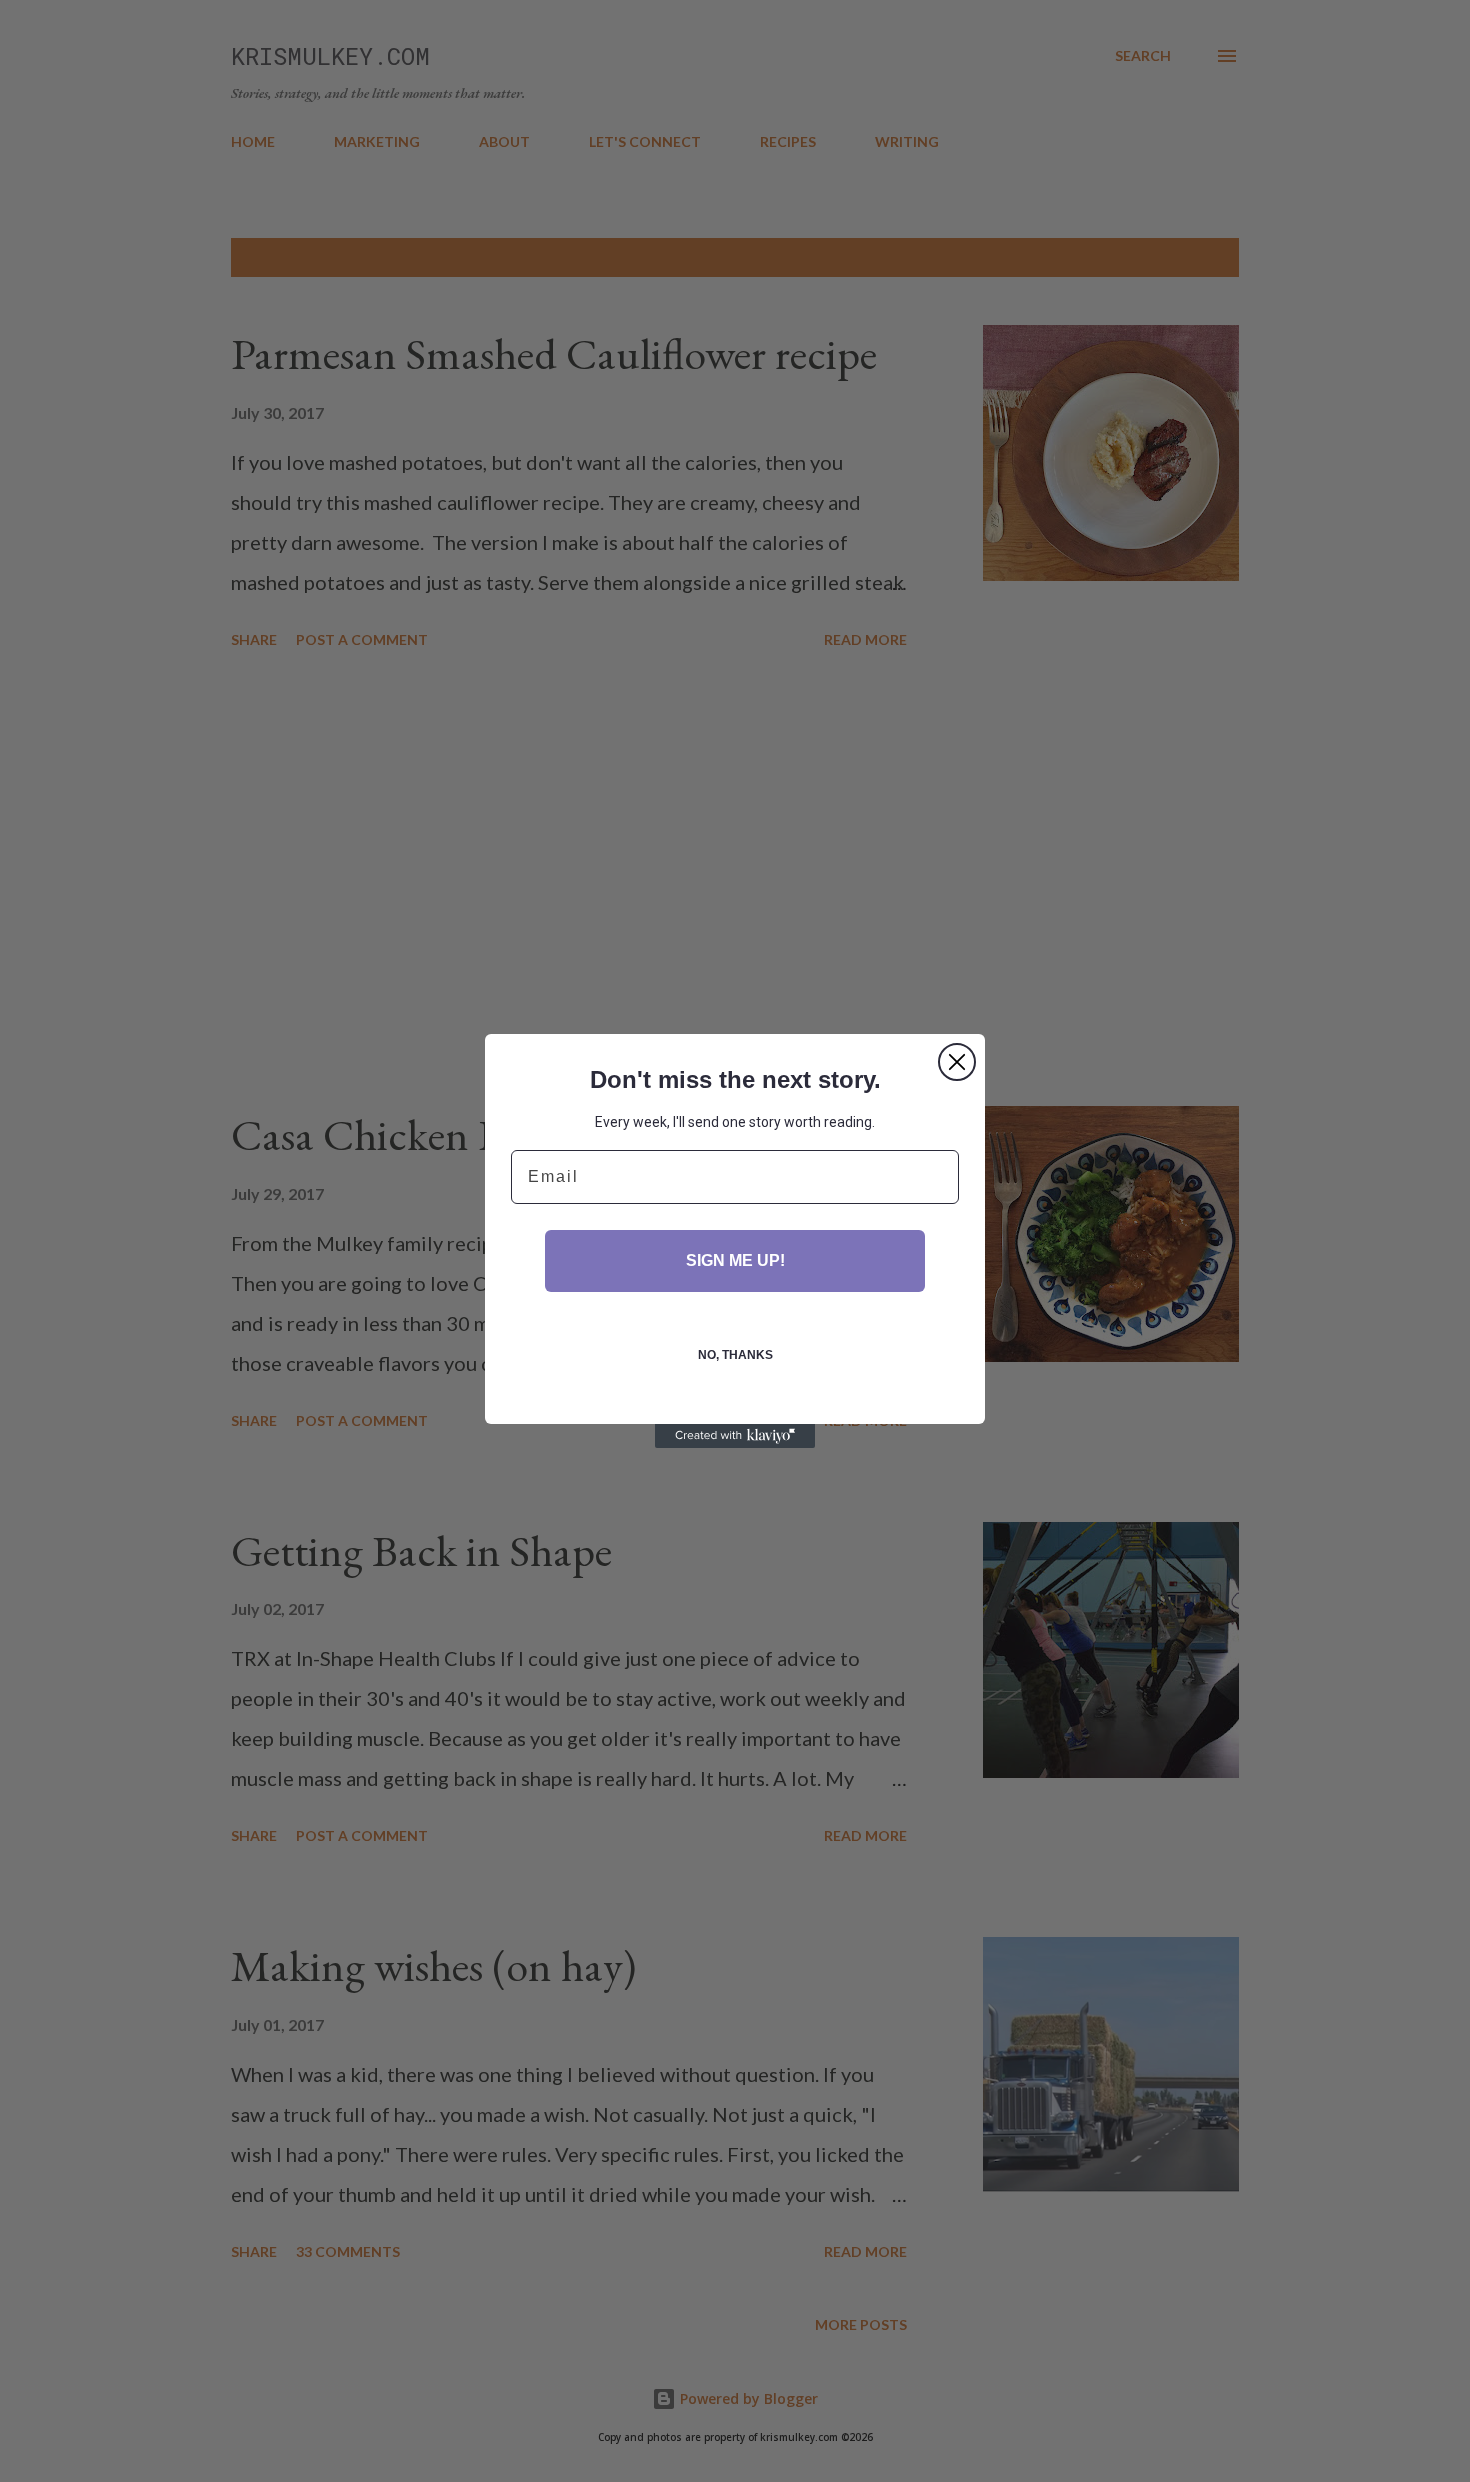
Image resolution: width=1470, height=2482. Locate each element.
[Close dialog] (957, 1062)
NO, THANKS (735, 1355)
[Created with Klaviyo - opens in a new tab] (735, 1436)
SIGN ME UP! (735, 1260)
